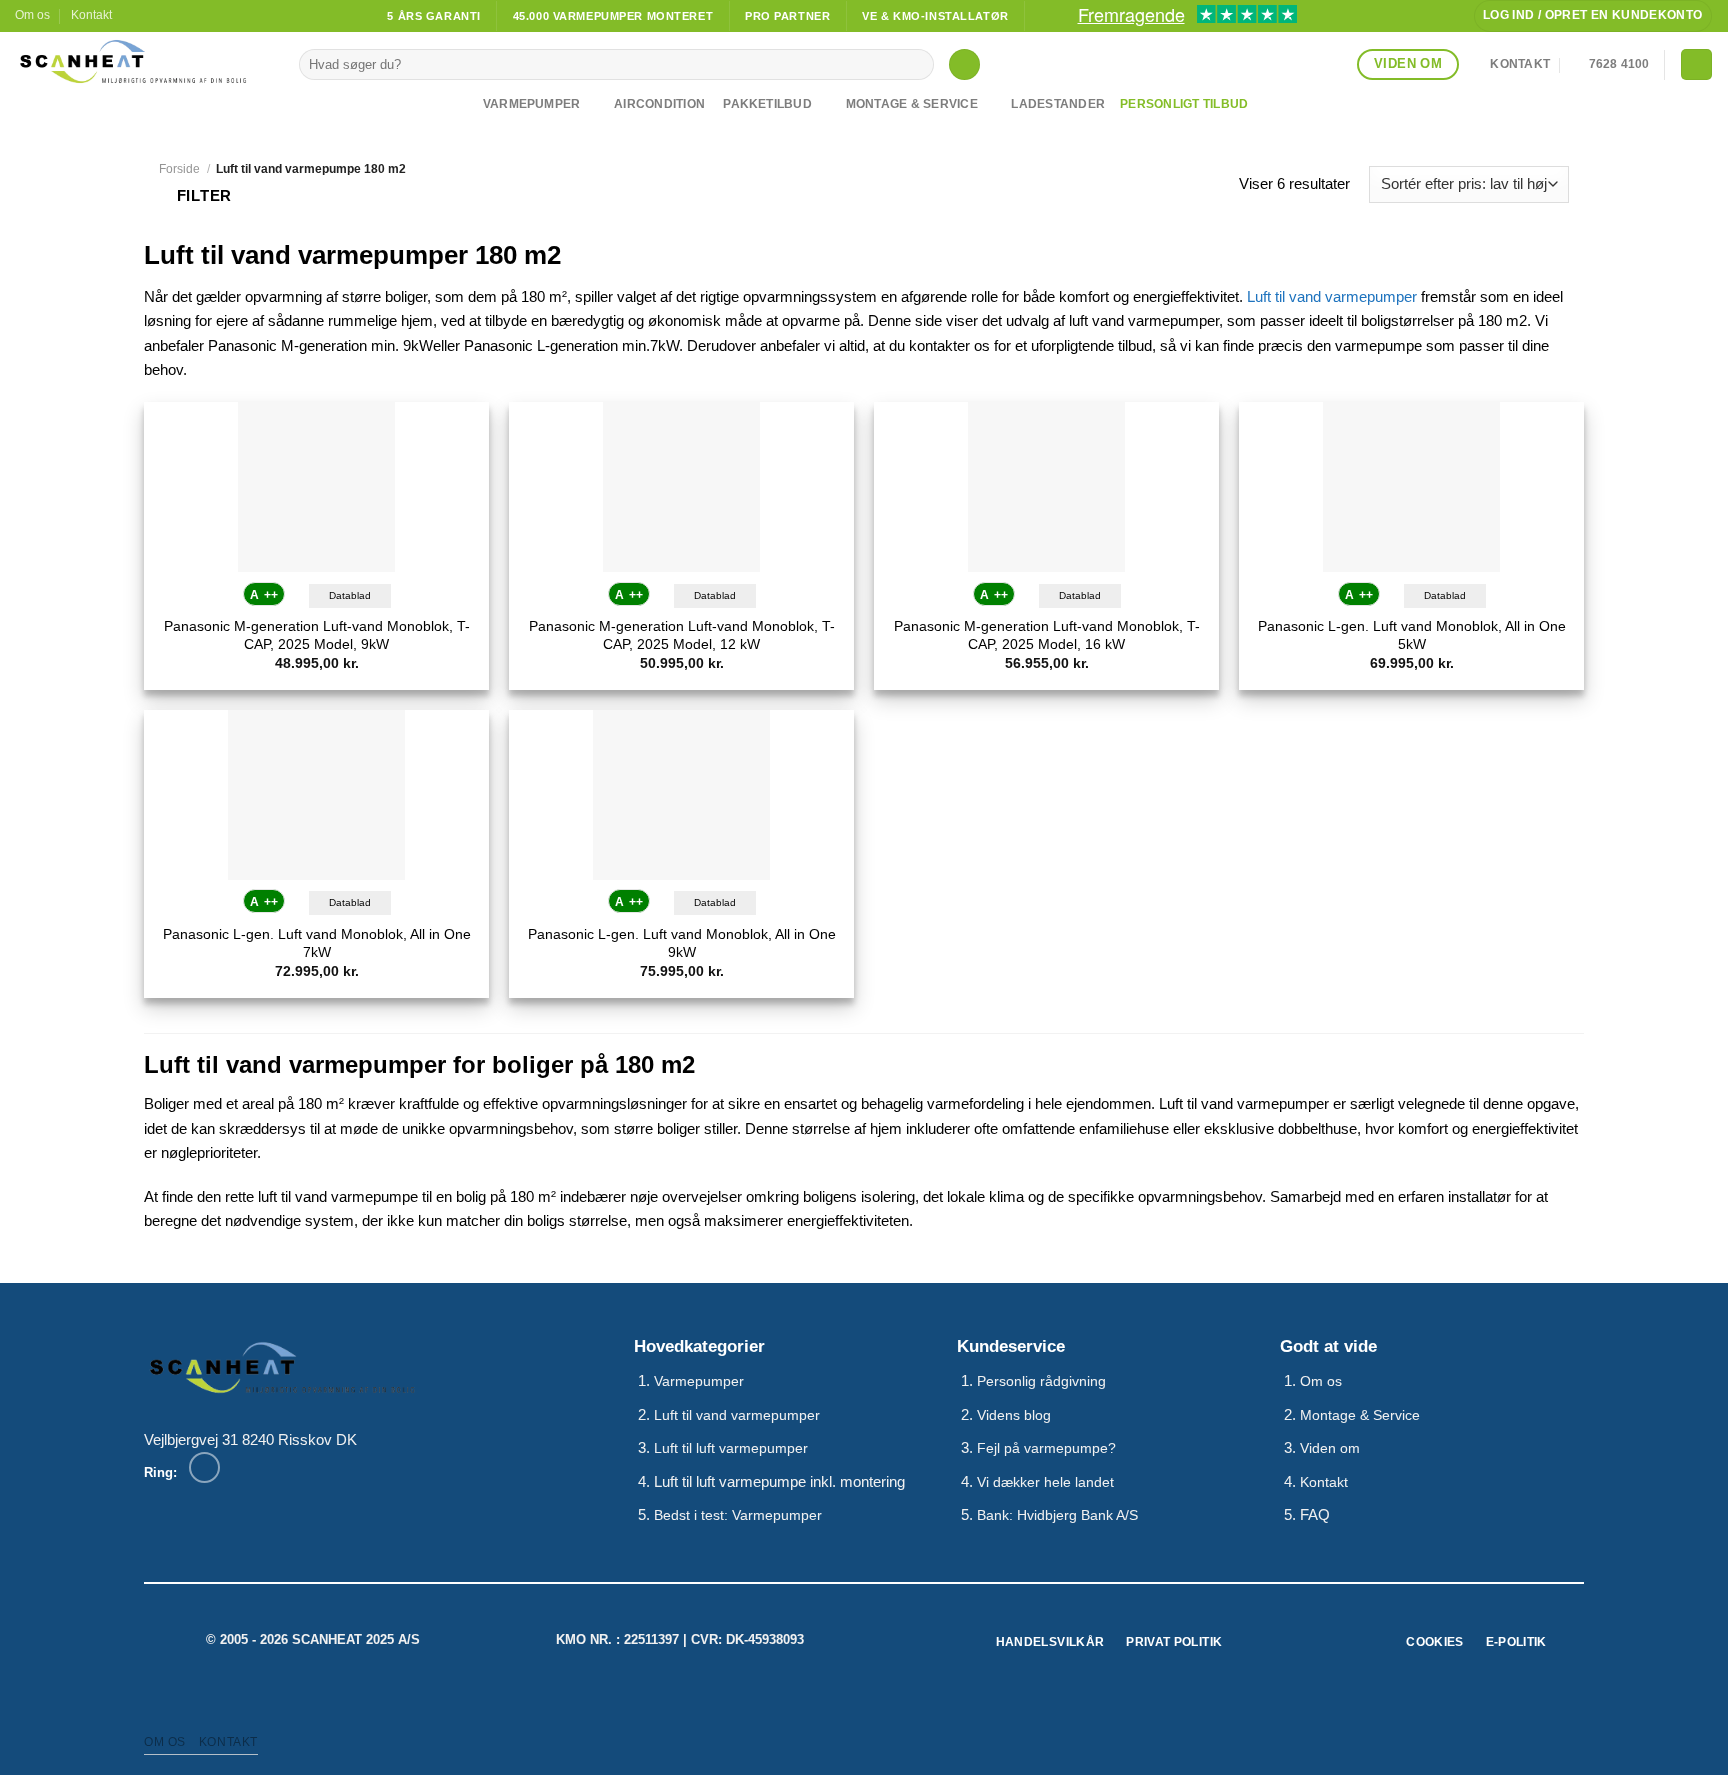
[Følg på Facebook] (131, 16)
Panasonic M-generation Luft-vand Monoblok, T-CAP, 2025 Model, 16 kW (1047, 635)
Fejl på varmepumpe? (1046, 1448)
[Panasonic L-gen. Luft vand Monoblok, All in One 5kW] (1411, 487)
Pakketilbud (767, 104)
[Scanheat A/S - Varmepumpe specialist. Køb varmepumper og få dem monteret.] (142, 61)
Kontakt (91, 15)
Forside (179, 169)
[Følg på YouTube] (168, 16)
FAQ (1315, 1514)
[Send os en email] (149, 16)
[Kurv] (1696, 64)
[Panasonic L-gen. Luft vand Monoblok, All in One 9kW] (681, 795)
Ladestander (1058, 104)
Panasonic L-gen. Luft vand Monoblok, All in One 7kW (317, 943)
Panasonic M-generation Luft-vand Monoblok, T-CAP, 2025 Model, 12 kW (682, 635)
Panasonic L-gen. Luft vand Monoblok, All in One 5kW (1412, 635)
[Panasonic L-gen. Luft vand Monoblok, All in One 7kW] (316, 795)
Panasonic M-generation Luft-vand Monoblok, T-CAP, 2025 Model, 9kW (317, 635)
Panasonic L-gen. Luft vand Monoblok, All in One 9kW (682, 943)
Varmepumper (532, 104)
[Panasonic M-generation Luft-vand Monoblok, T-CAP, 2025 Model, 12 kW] (681, 487)
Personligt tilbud (1184, 104)
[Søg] (964, 64)
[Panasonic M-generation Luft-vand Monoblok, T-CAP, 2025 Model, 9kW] (316, 487)
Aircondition (659, 104)
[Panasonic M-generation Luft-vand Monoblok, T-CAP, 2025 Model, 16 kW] (1046, 487)
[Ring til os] (204, 1467)
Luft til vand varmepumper (1332, 296)
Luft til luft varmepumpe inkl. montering (779, 1481)
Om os (32, 15)
